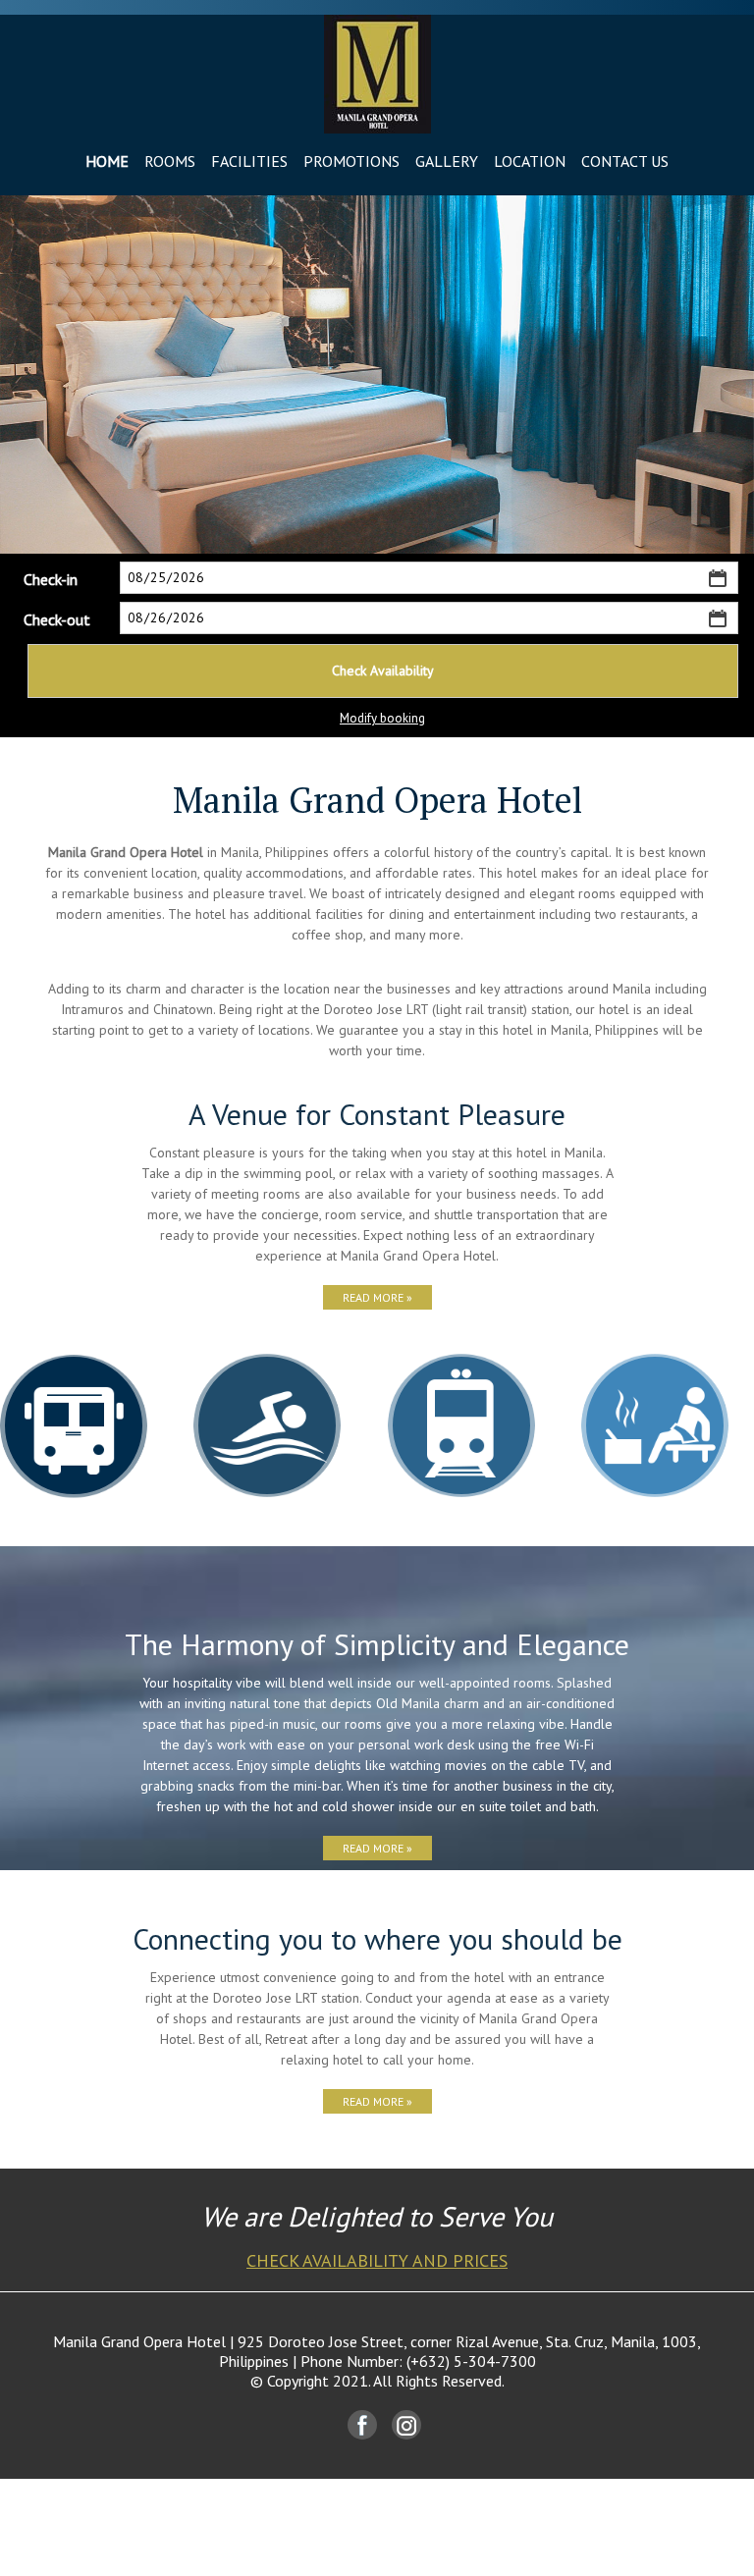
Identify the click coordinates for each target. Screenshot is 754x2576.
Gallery (447, 161)
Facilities (249, 161)
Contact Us (625, 161)
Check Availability (383, 671)
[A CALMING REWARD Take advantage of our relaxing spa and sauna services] (655, 1425)
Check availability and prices (377, 2260)
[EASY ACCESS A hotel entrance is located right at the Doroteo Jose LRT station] (461, 1425)
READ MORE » (377, 1297)
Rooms (170, 161)
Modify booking (382, 718)
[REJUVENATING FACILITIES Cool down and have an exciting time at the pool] (267, 1425)
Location (530, 161)
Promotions (351, 161)
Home (107, 161)
